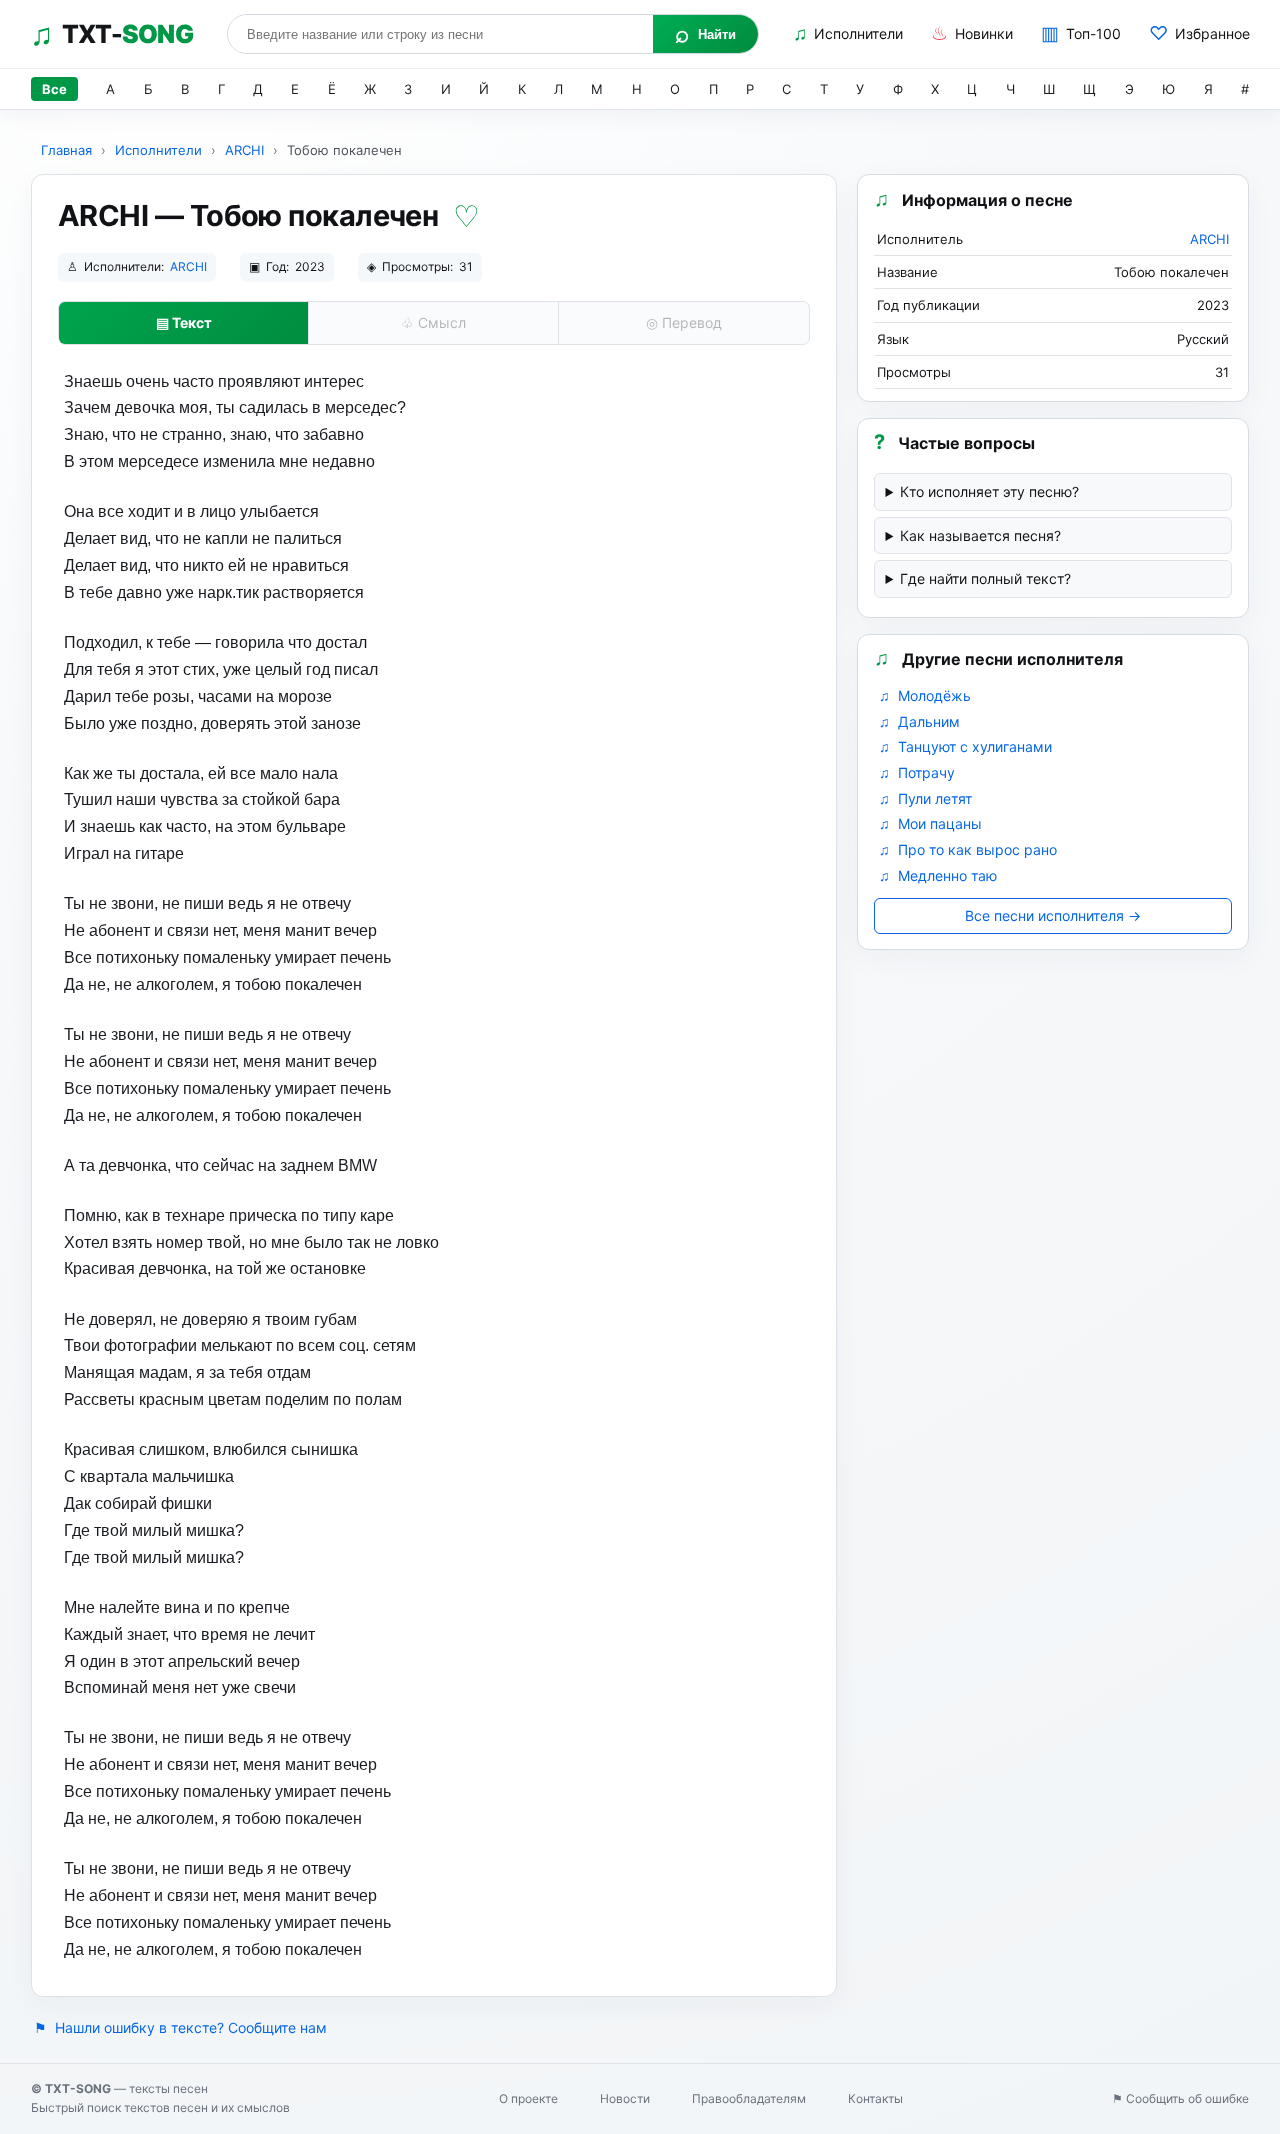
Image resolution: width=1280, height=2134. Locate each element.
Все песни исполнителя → (1053, 915)
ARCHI (244, 150)
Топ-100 (1081, 33)
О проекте (528, 2098)
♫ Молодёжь (925, 695)
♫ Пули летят (925, 798)
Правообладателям (749, 2098)
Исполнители (848, 33)
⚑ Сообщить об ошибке (1180, 2098)
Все (54, 89)
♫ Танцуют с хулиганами (965, 746)
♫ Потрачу (917, 772)
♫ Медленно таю (938, 875)
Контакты (875, 2098)
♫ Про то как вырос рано (968, 849)
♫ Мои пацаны (930, 823)
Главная (66, 150)
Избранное (1199, 33)
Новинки (972, 33)
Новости (625, 2098)
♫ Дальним (919, 721)
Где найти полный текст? (985, 578)
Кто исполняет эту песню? (989, 491)
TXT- (111, 33)
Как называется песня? (980, 535)
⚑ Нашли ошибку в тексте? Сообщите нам (180, 2027)
